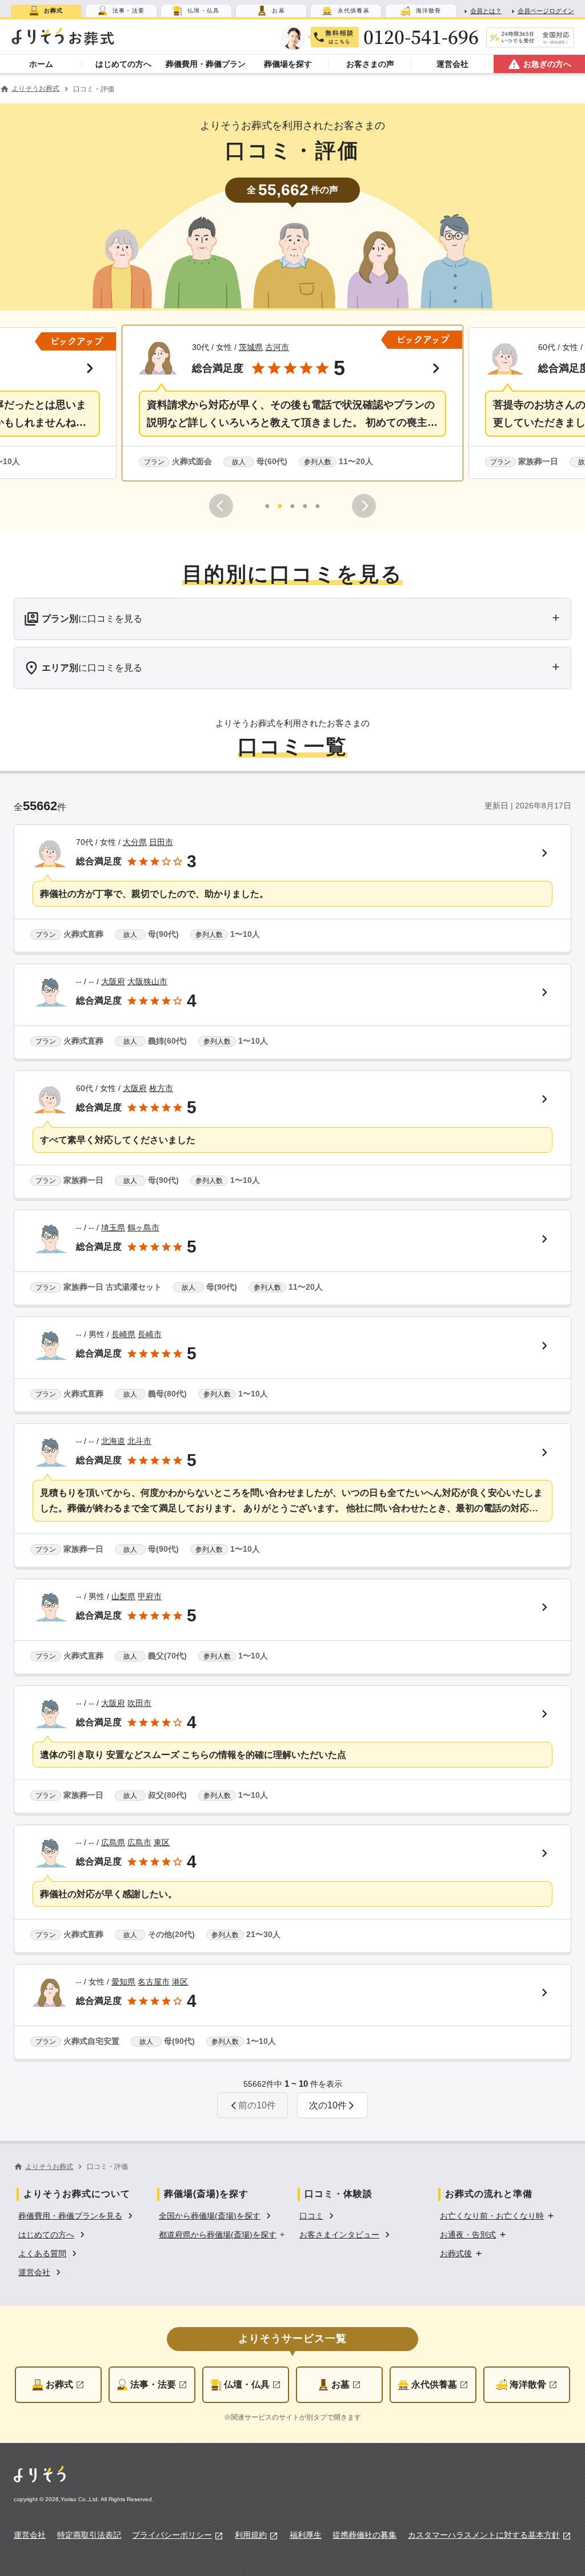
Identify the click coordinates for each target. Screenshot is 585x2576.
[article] (292, 889)
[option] (77, 2215)
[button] (292, 403)
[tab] (46, 11)
